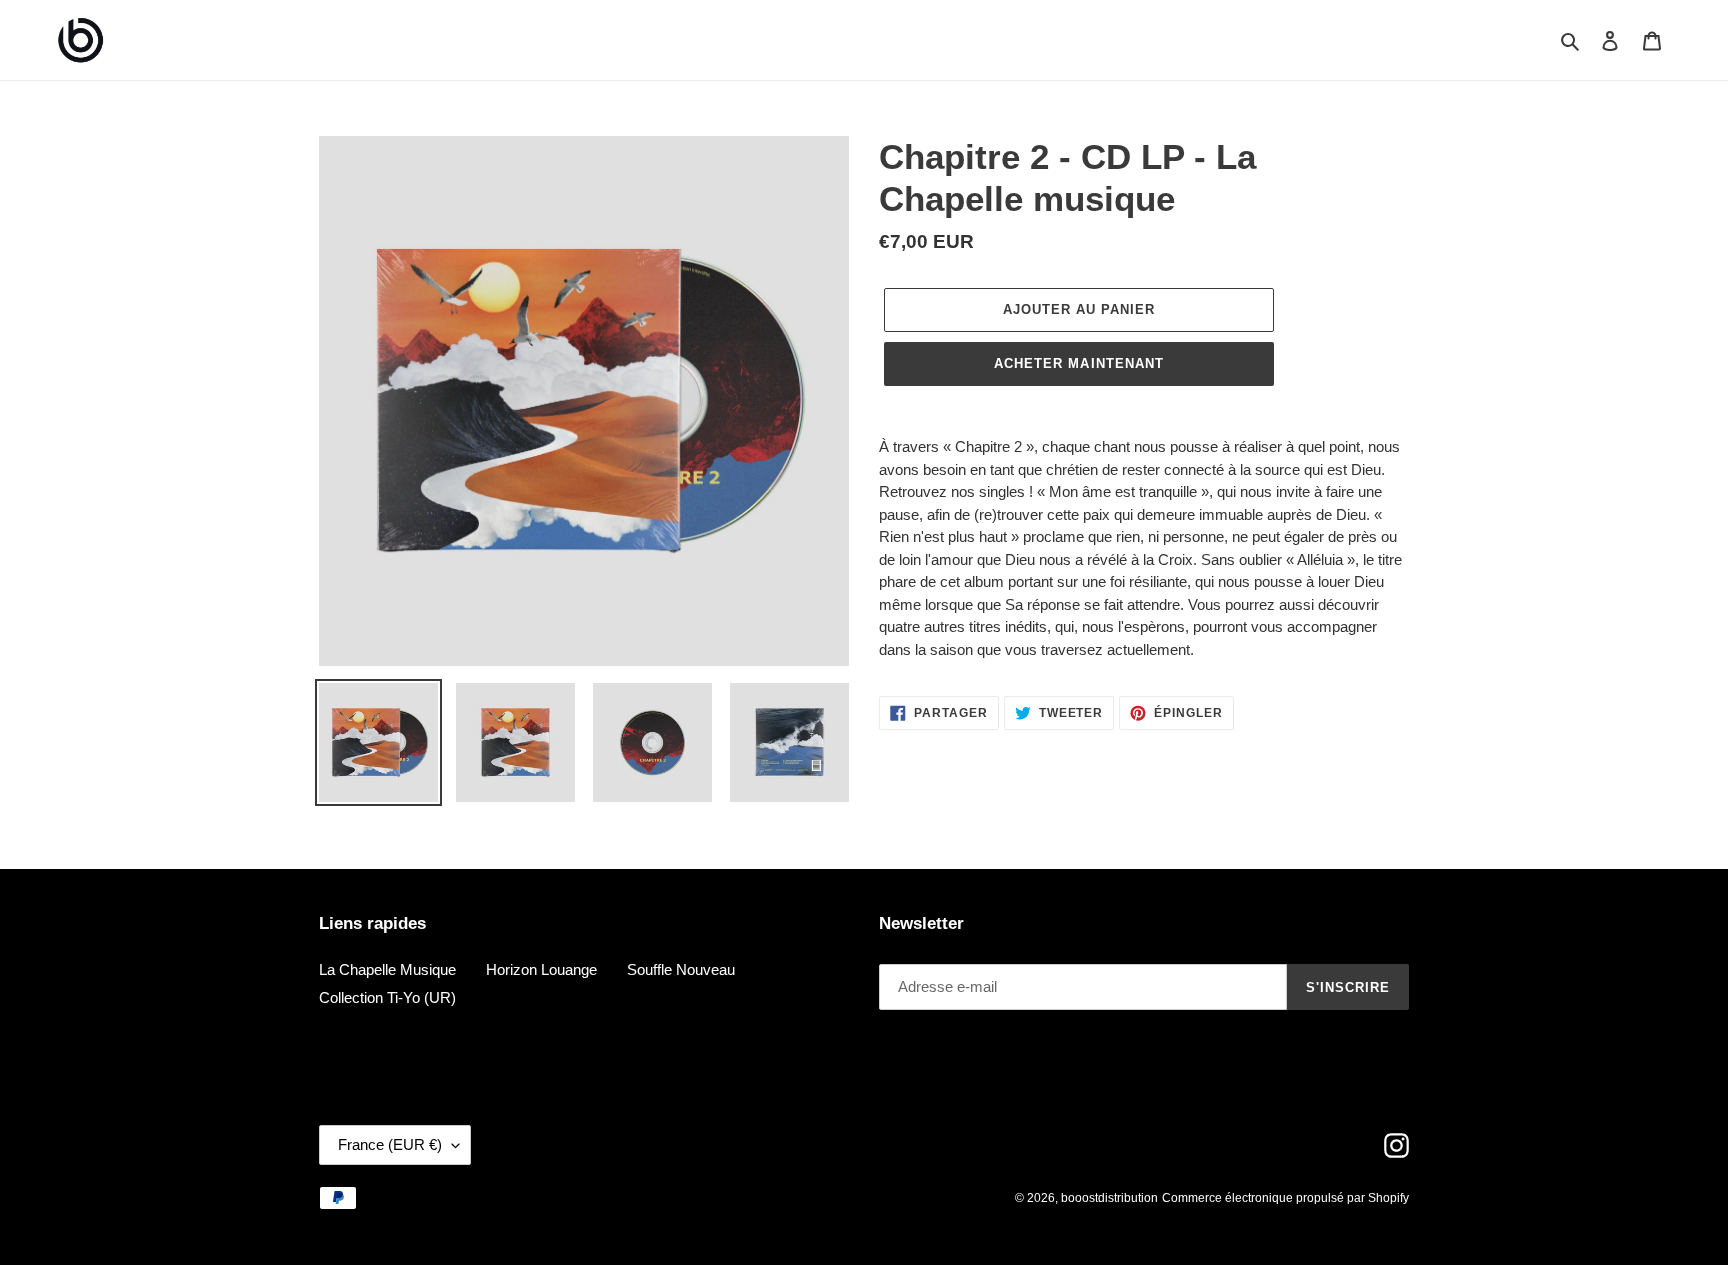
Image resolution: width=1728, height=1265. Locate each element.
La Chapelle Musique (387, 969)
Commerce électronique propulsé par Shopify (1285, 1198)
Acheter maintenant (1079, 363)
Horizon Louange (541, 969)
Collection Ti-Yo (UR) (387, 997)
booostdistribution (1109, 1198)
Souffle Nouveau (681, 969)
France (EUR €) (390, 1144)
